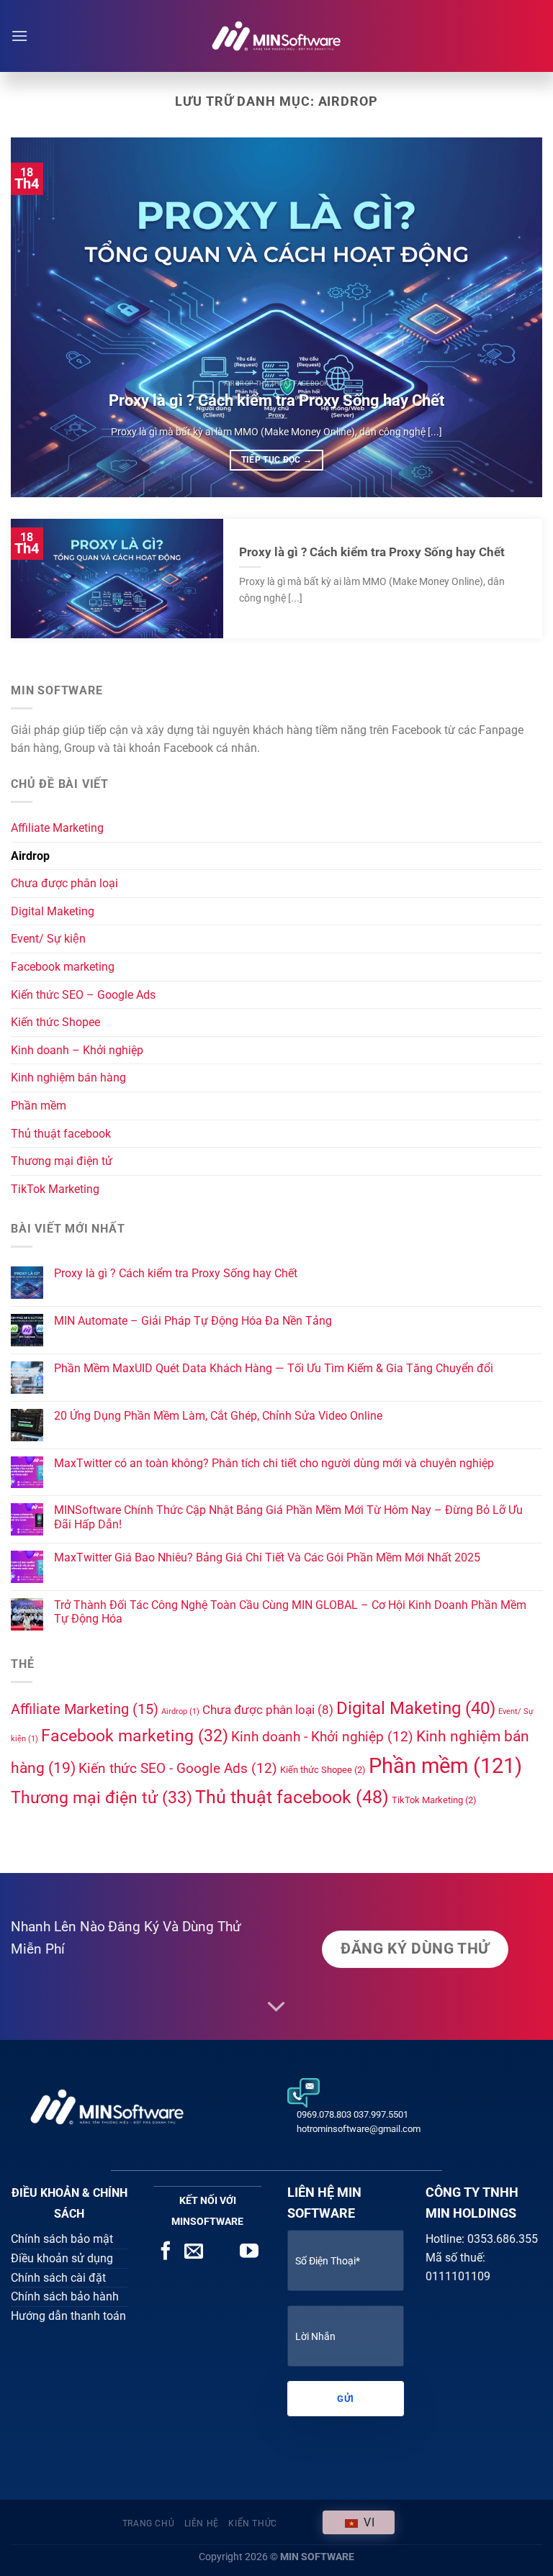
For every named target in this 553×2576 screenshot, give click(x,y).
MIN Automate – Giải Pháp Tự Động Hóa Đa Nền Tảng (193, 1321)
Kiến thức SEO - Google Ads (178, 1768)
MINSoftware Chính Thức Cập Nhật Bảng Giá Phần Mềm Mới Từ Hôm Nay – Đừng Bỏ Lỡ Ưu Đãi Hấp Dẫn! (288, 1517)
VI (367, 2522)
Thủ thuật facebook (61, 1134)
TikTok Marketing (55, 1189)
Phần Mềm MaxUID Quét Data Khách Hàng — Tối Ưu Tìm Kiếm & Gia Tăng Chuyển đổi (274, 1368)
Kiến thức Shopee (55, 1022)
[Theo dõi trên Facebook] (166, 2252)
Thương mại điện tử (62, 1161)
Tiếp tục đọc (277, 460)
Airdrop (30, 856)
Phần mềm (39, 1106)
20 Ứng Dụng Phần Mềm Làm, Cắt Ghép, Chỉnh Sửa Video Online (218, 1416)
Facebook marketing (63, 967)
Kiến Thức (253, 2523)
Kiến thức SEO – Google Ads (83, 995)
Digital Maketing (53, 911)
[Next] (513, 317)
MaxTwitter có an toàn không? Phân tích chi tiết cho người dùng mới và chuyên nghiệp (274, 1463)
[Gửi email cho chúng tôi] (194, 2252)
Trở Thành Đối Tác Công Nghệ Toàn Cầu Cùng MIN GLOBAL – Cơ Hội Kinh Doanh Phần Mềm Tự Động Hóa (290, 1612)
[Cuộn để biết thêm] (276, 2008)
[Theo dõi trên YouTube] (249, 2252)
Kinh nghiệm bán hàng (68, 1078)
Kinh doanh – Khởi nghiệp (77, 1050)
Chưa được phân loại (64, 883)
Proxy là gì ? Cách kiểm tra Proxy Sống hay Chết (276, 400)
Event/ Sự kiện (48, 939)
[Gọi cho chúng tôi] (222, 2252)
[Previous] (40, 317)
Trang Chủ (149, 2523)
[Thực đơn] (19, 36)
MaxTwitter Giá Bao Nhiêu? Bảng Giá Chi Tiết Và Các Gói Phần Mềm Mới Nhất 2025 (267, 1557)
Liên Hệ (202, 2523)
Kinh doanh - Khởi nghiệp (322, 1737)
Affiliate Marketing (57, 828)
